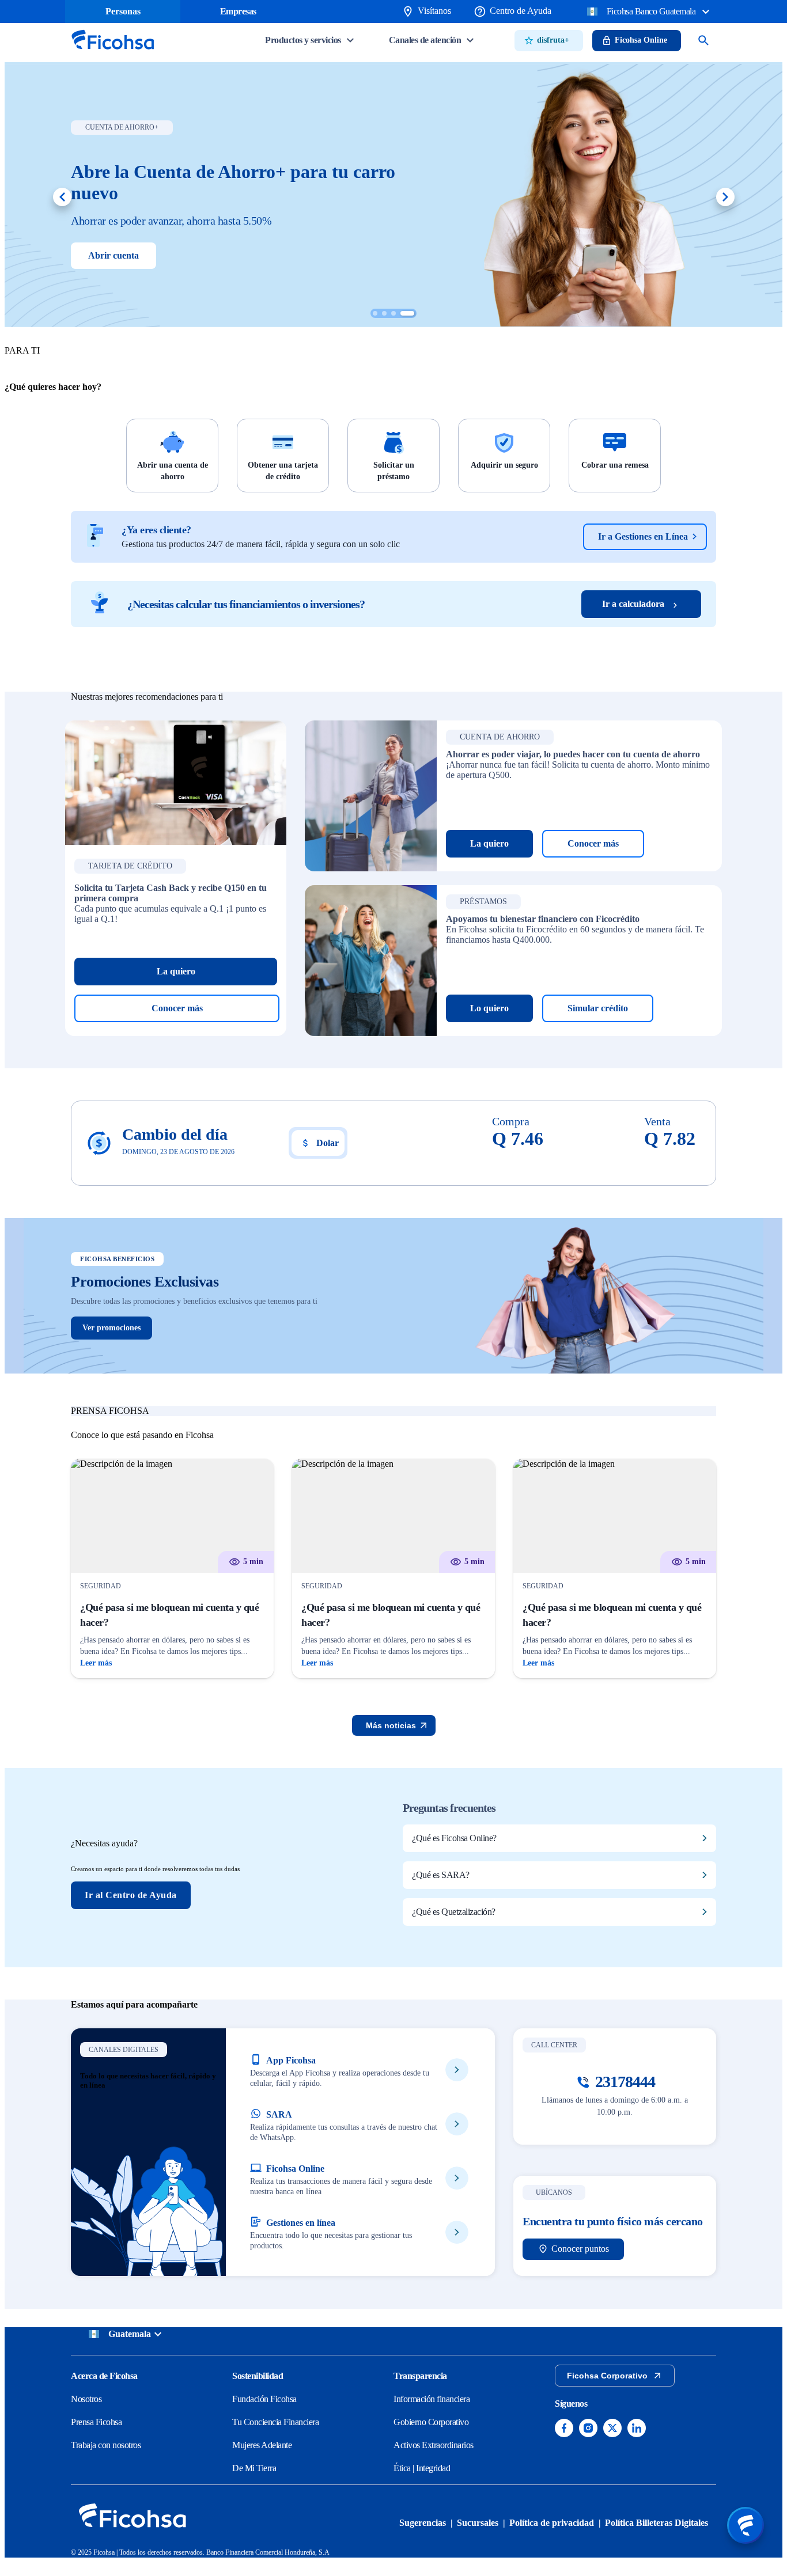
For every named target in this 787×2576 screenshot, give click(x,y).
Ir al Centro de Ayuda (131, 1895)
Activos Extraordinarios (434, 2445)
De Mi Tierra (254, 2468)
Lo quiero (489, 1008)
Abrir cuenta (113, 255)
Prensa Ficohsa (96, 2422)
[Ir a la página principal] (112, 53)
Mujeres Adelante (262, 2445)
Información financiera (432, 2399)
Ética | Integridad (422, 2468)
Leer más (96, 1663)
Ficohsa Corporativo (607, 2376)
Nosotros (86, 2399)
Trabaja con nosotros (106, 2445)
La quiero (176, 971)
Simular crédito (598, 1008)
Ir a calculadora (633, 604)
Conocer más (177, 1008)
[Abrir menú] (746, 2525)
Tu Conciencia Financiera (275, 2422)
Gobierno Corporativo (431, 2422)
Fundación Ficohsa (264, 2399)
